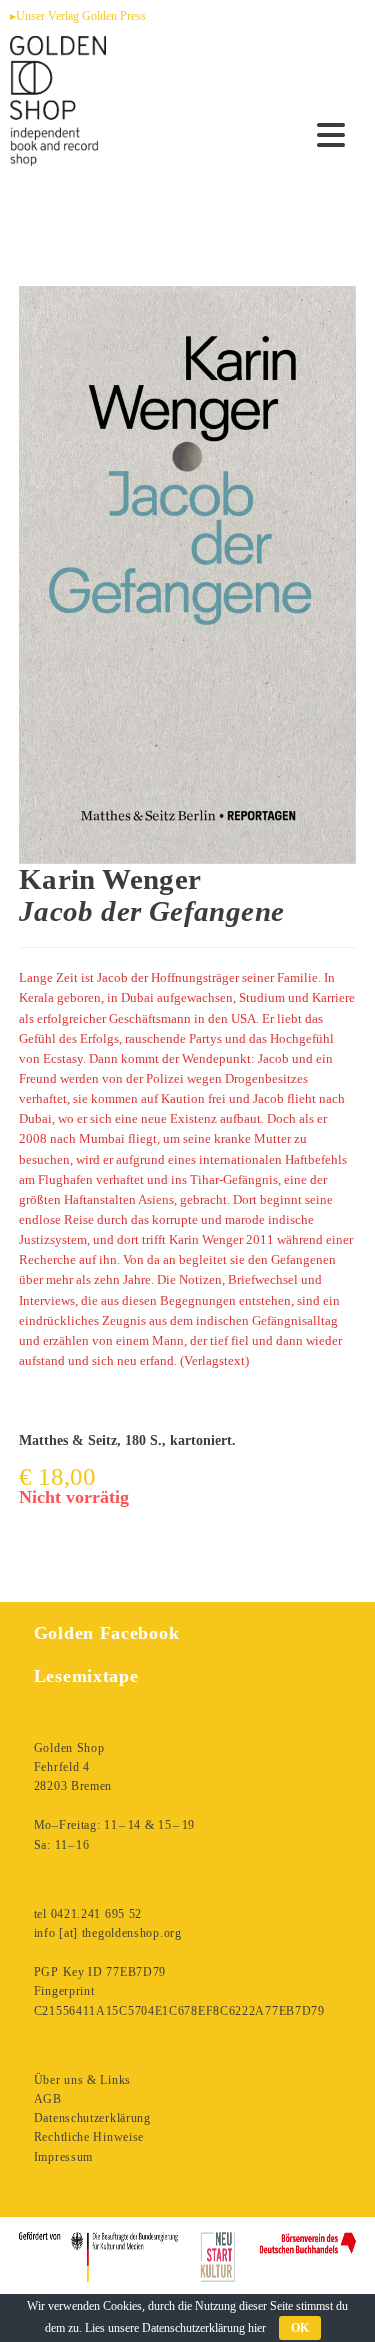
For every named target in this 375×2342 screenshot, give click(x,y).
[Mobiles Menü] (331, 136)
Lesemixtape (86, 1676)
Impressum (63, 2157)
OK (300, 2328)
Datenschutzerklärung (92, 2118)
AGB (48, 2099)
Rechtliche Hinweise (89, 2137)
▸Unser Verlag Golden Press (78, 16)
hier (257, 2328)
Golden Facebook (107, 1633)
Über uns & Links (82, 2080)
